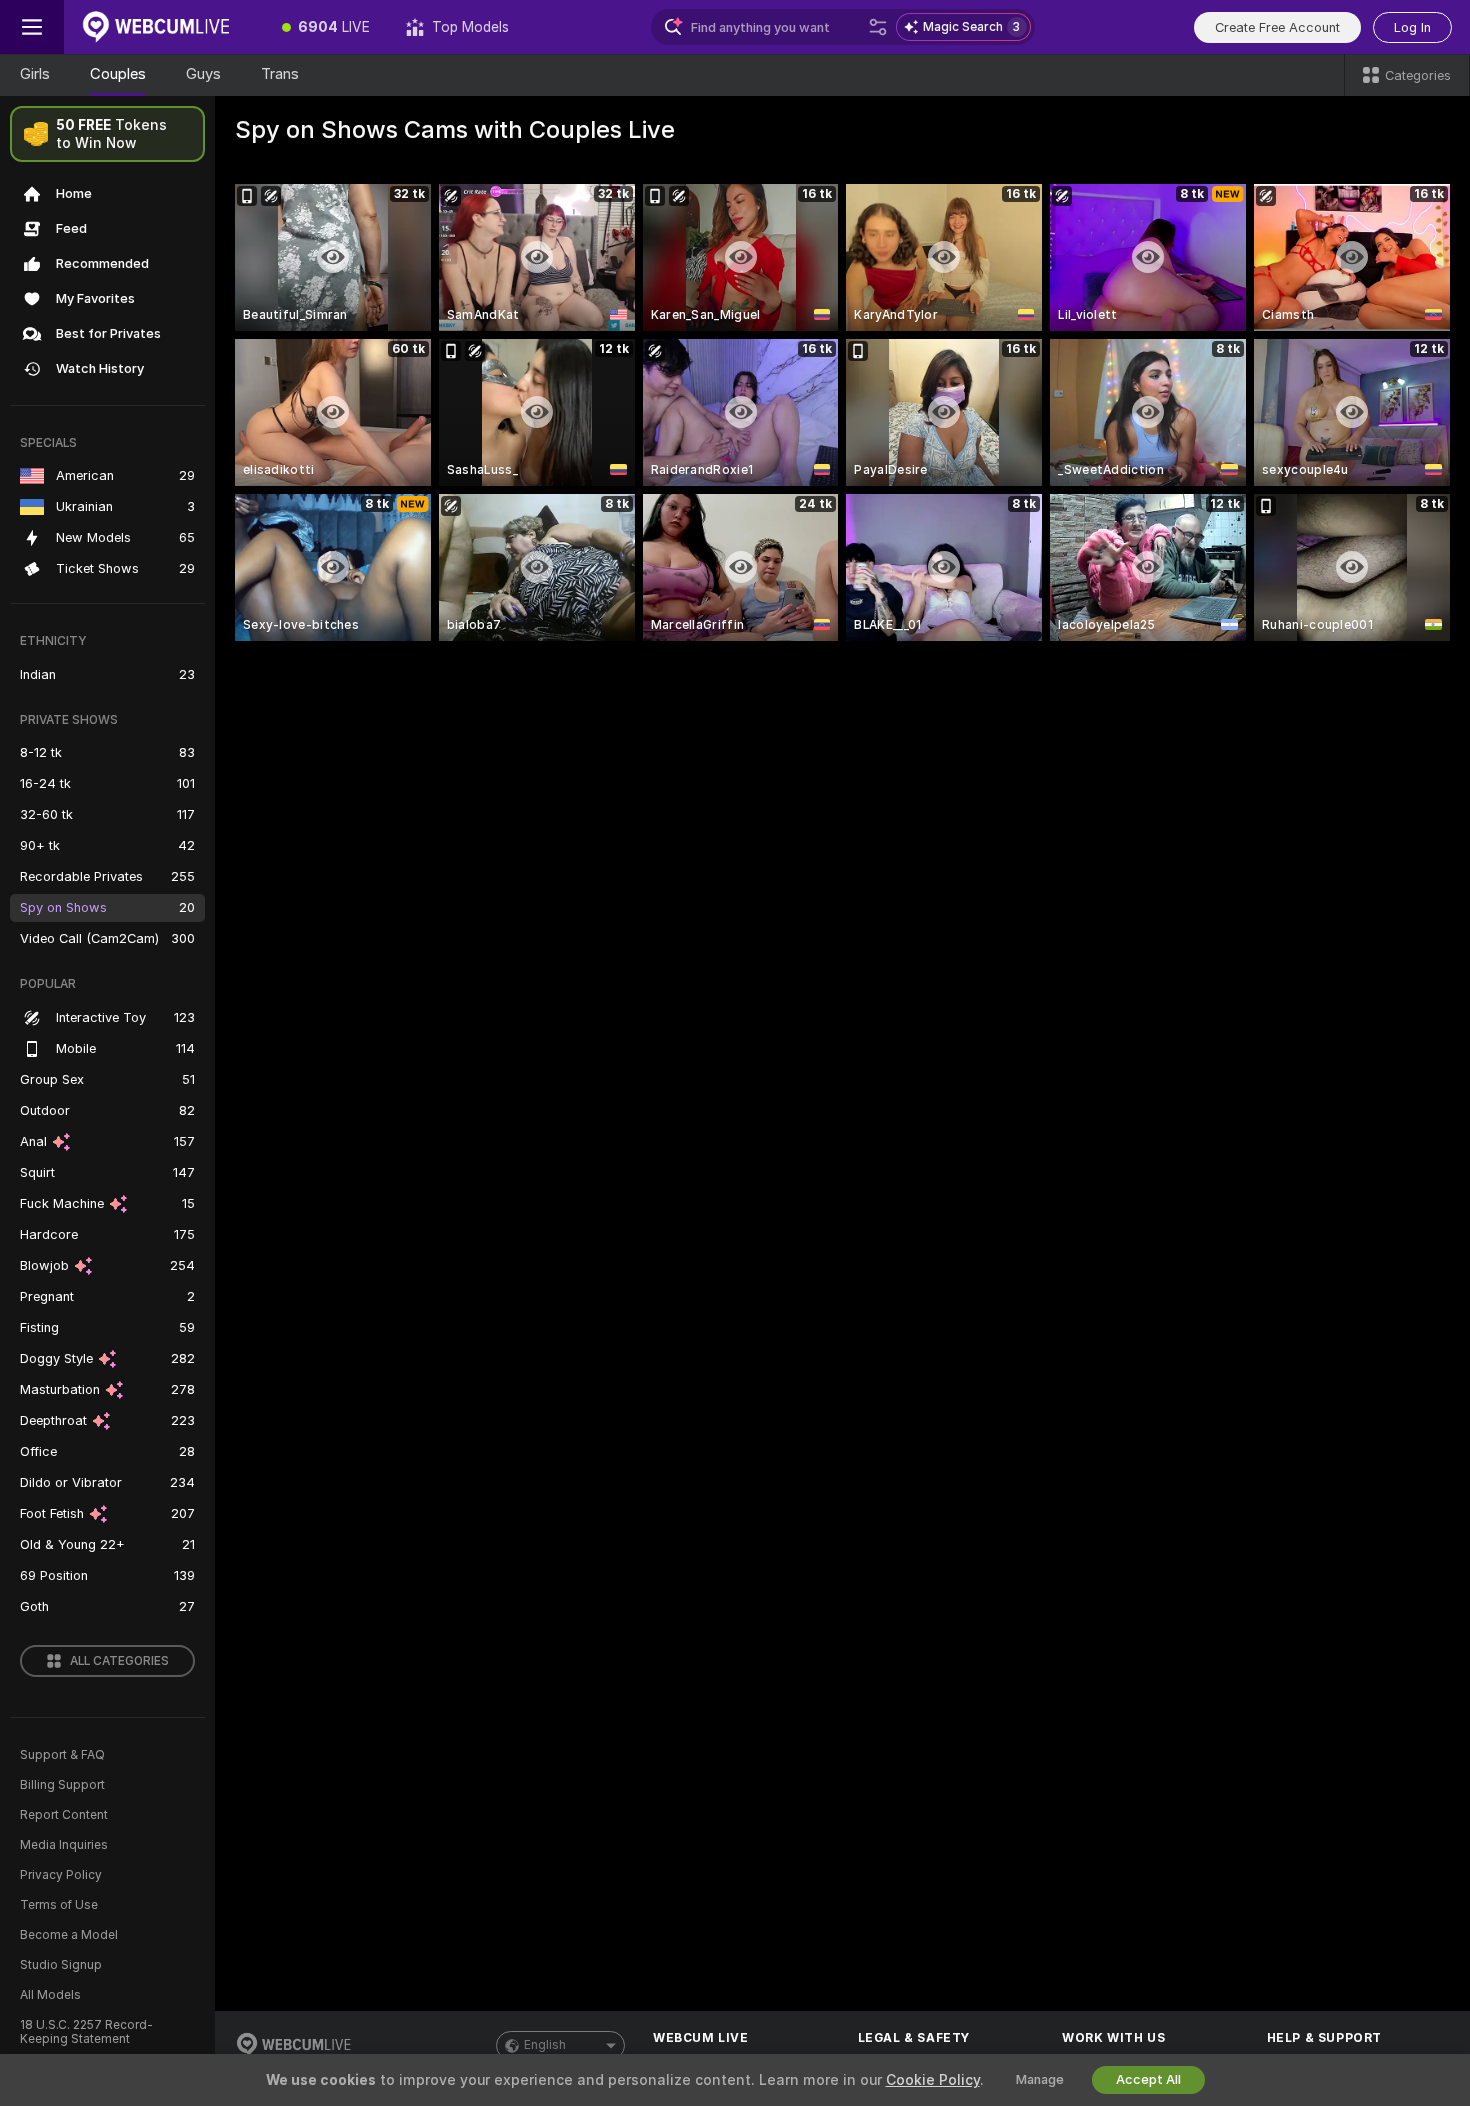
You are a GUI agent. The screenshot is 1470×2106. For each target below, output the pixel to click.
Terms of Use (59, 1905)
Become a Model (69, 1935)
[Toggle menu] (32, 27)
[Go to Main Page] (164, 27)
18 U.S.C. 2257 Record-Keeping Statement (86, 2032)
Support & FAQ (62, 1755)
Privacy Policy (61, 1875)
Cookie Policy (933, 2080)
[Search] (878, 27)
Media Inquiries (64, 1845)
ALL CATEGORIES (119, 1661)
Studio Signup (61, 1965)
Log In (1412, 27)
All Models (50, 1995)
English (545, 2045)
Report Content (64, 1815)
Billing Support (62, 1785)
